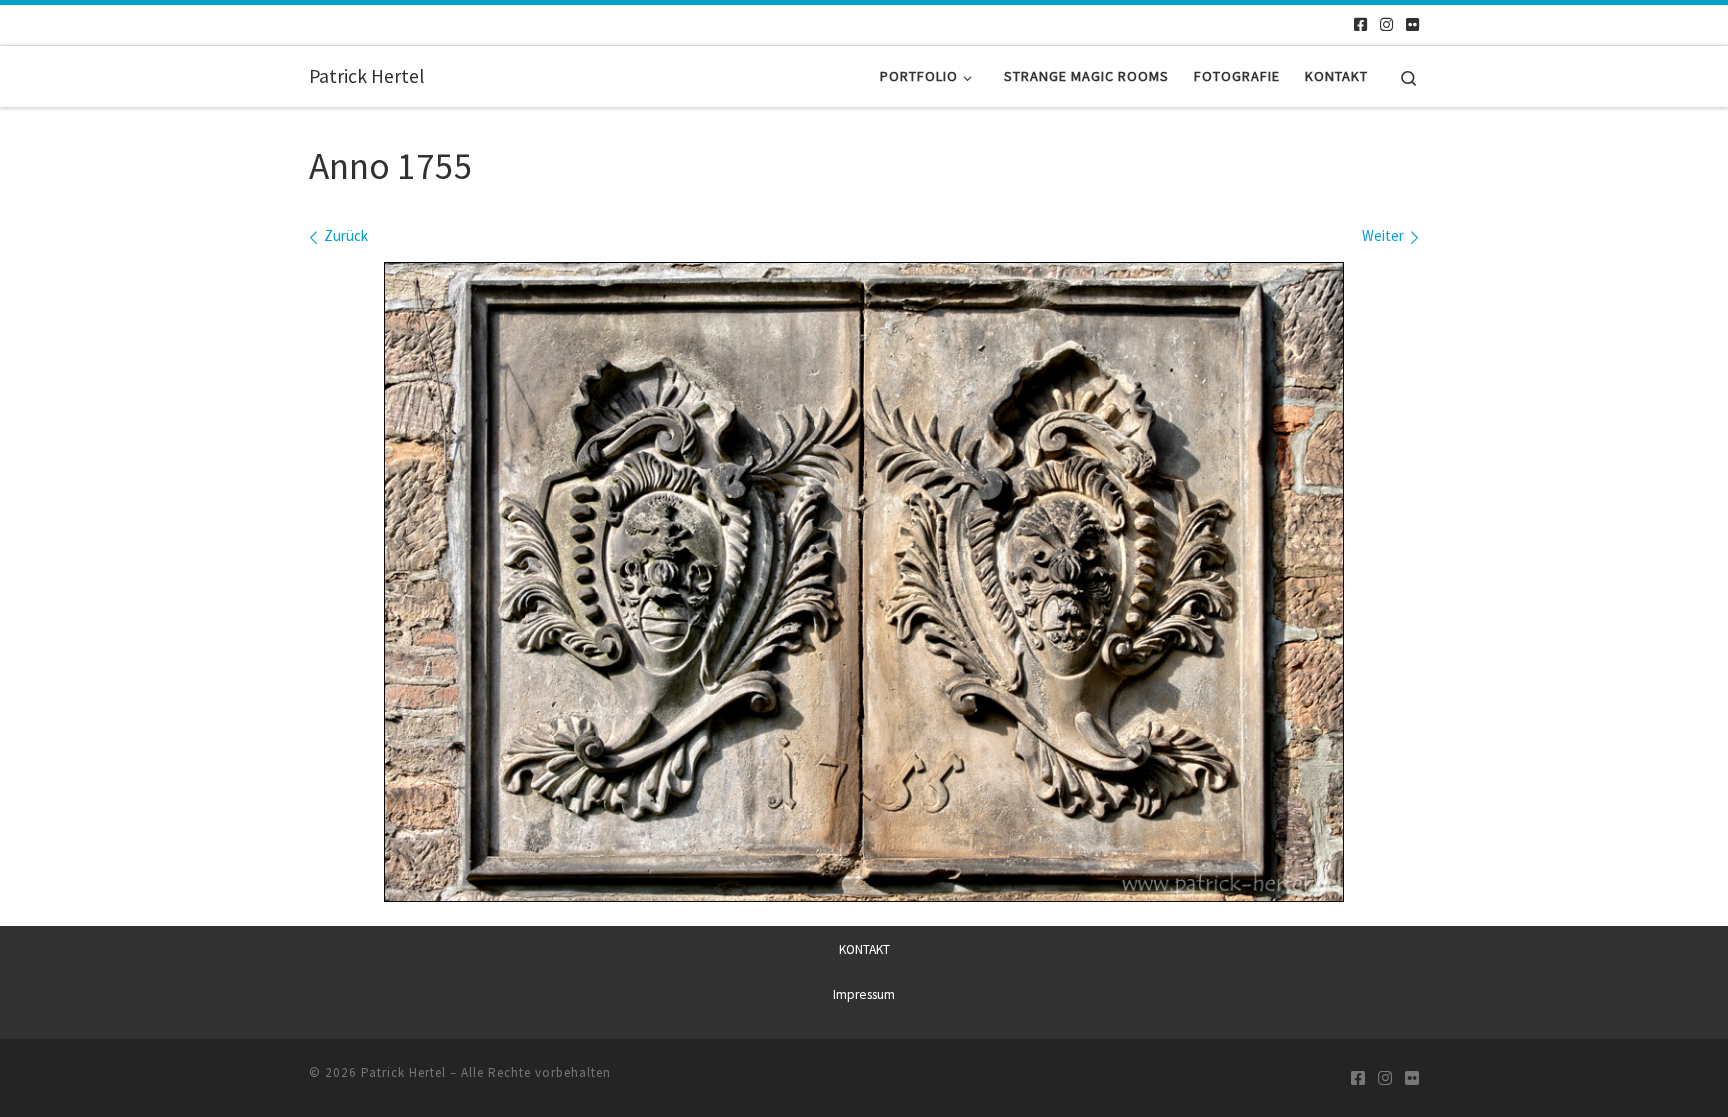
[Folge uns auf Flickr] (1412, 24)
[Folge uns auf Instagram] (1386, 24)
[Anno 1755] (864, 582)
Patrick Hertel (403, 1072)
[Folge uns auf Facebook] (1360, 24)
